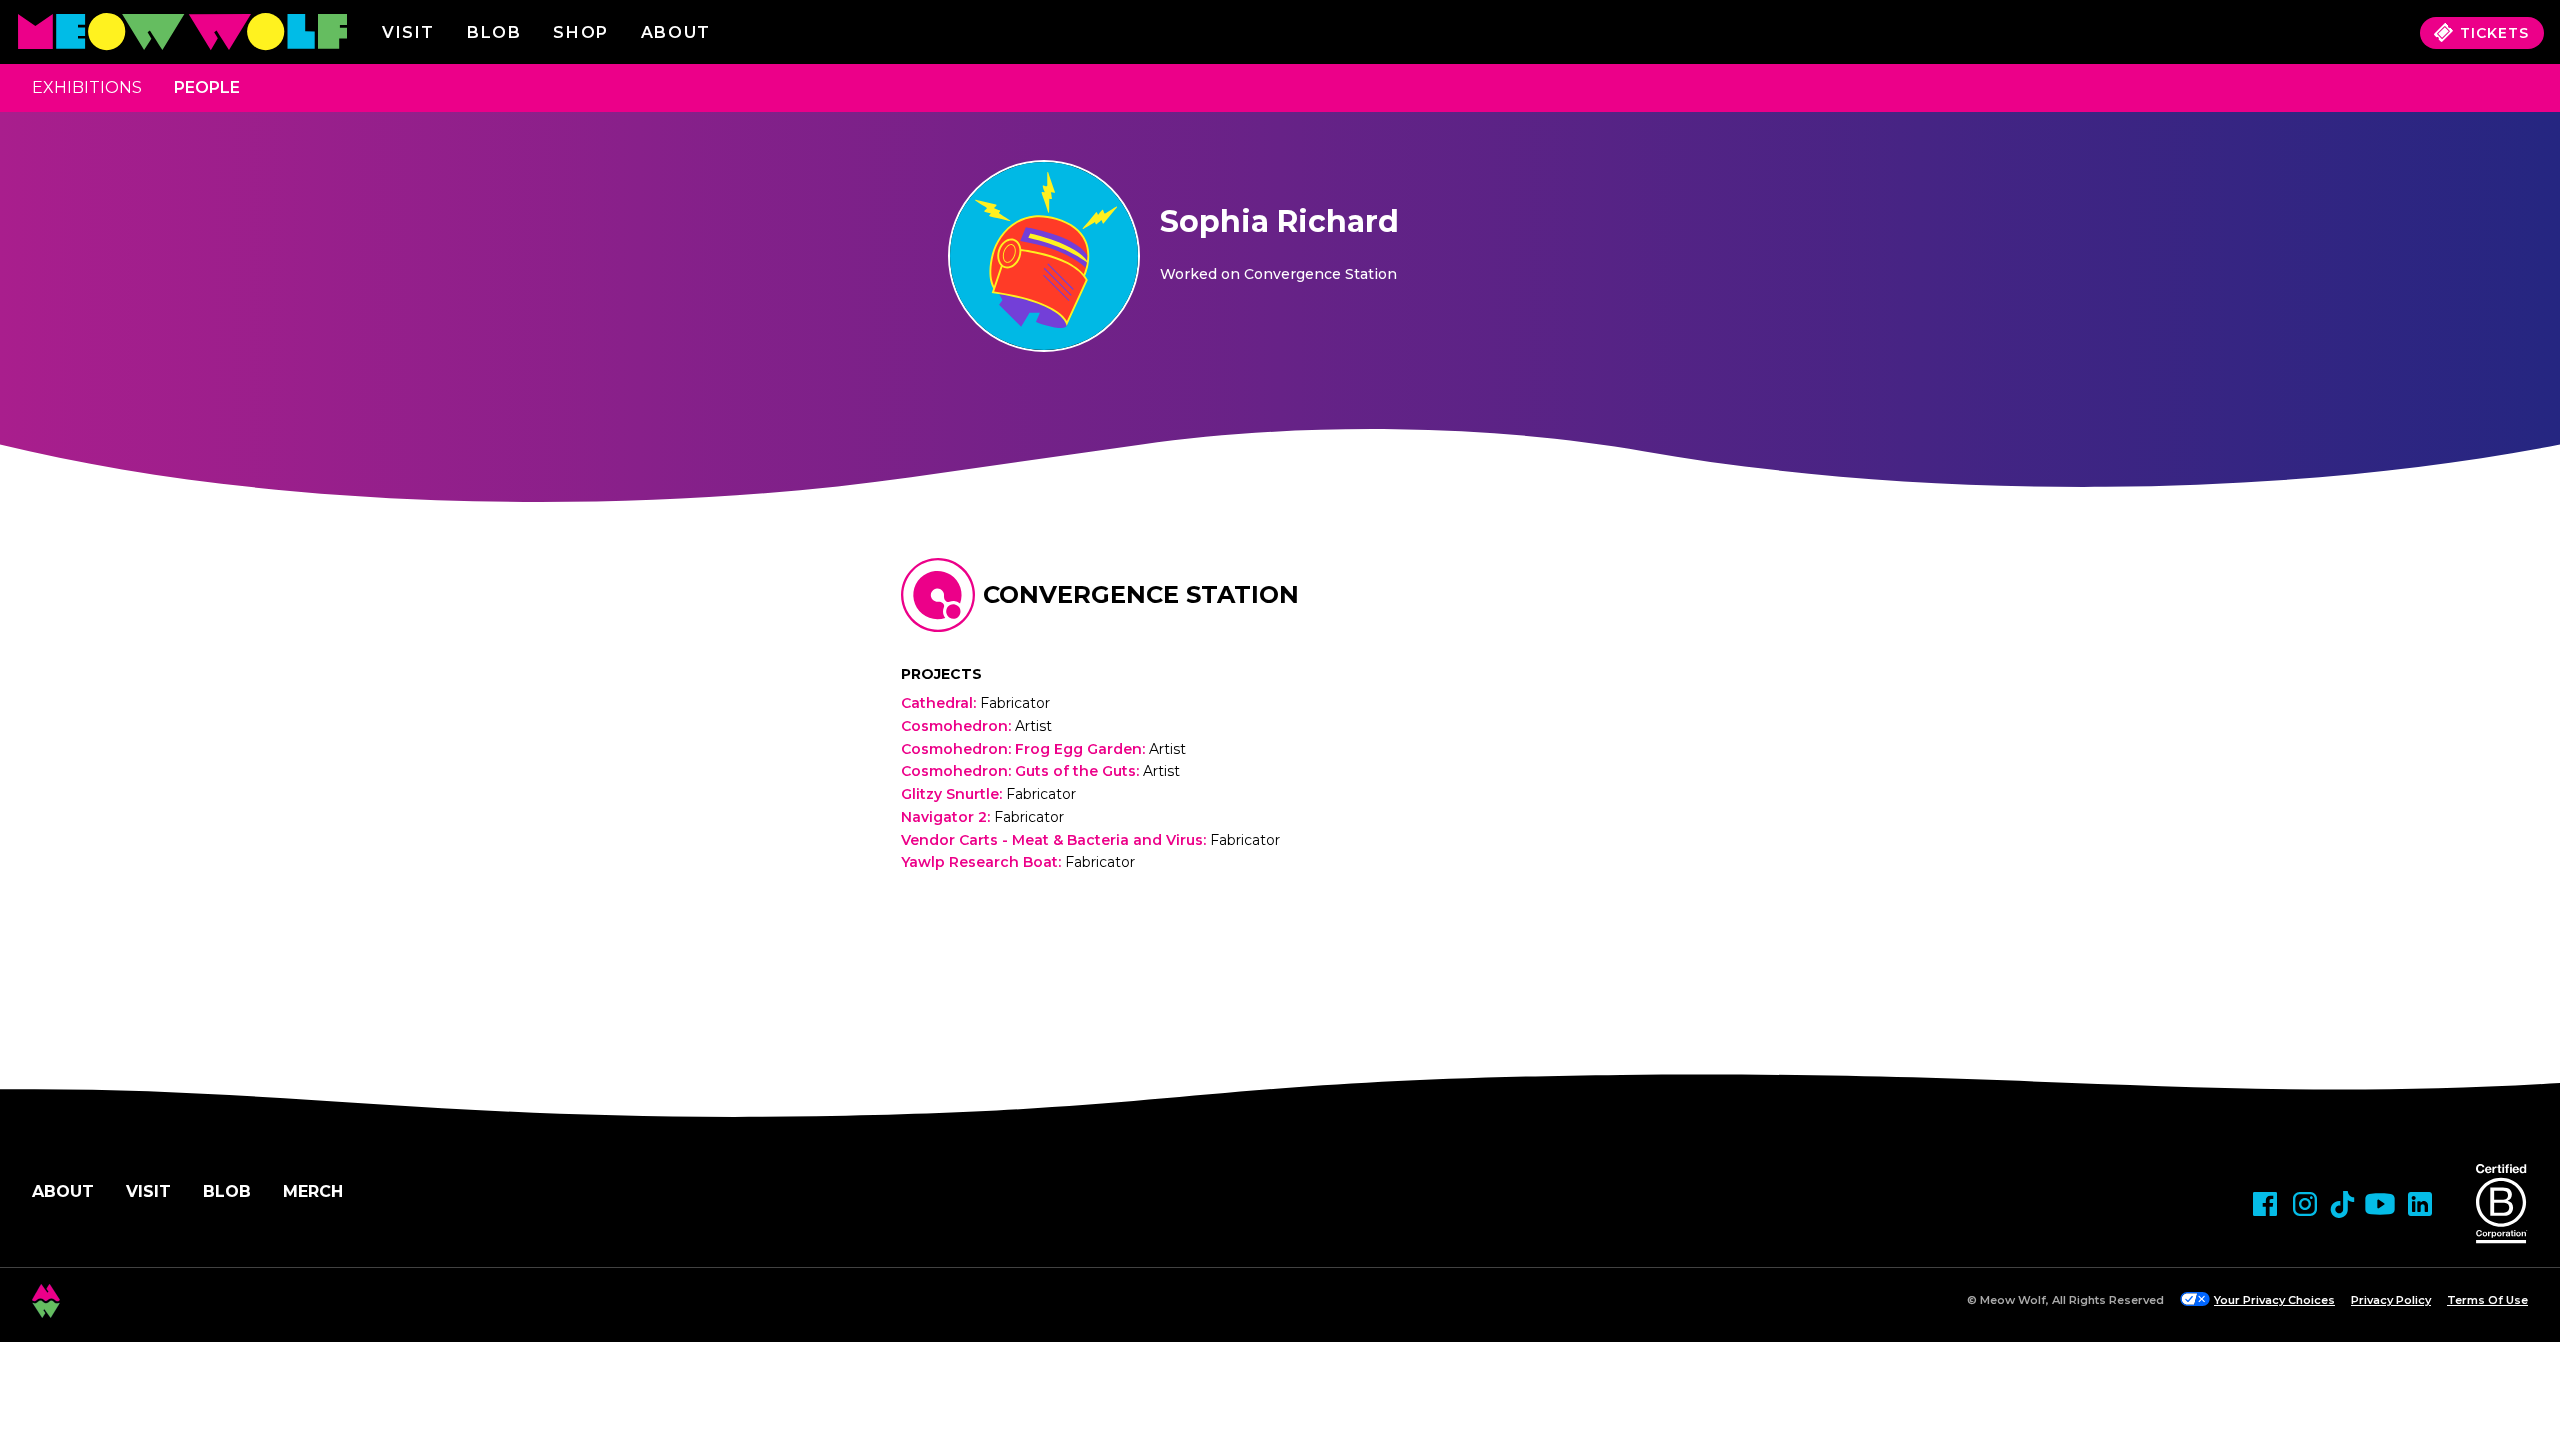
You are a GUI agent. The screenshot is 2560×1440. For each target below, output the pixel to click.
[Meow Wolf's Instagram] (2305, 1204)
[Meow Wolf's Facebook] (2265, 1204)
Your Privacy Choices (2274, 1300)
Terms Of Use (2487, 1300)
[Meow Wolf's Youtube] (2380, 1204)
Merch (313, 1191)
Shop (580, 32)
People (207, 87)
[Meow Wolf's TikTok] (2342, 1204)
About (63, 1191)
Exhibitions (87, 87)
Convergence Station (1141, 594)
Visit (408, 32)
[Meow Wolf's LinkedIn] (2420, 1204)
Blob (494, 32)
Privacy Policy (2391, 1300)
